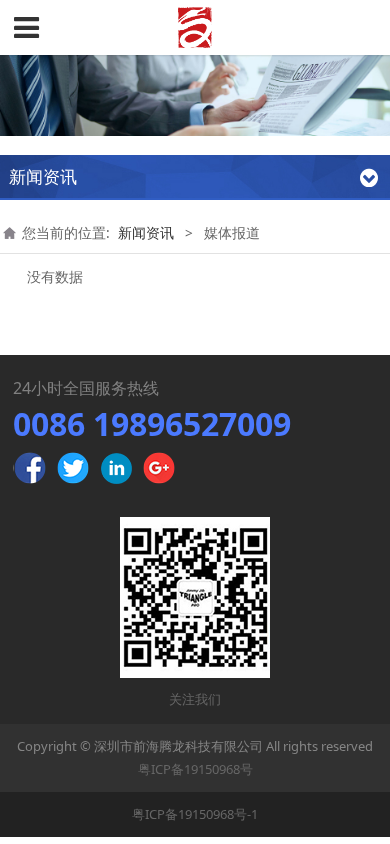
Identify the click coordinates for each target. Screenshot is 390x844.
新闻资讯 (146, 232)
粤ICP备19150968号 (195, 769)
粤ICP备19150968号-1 (195, 814)
